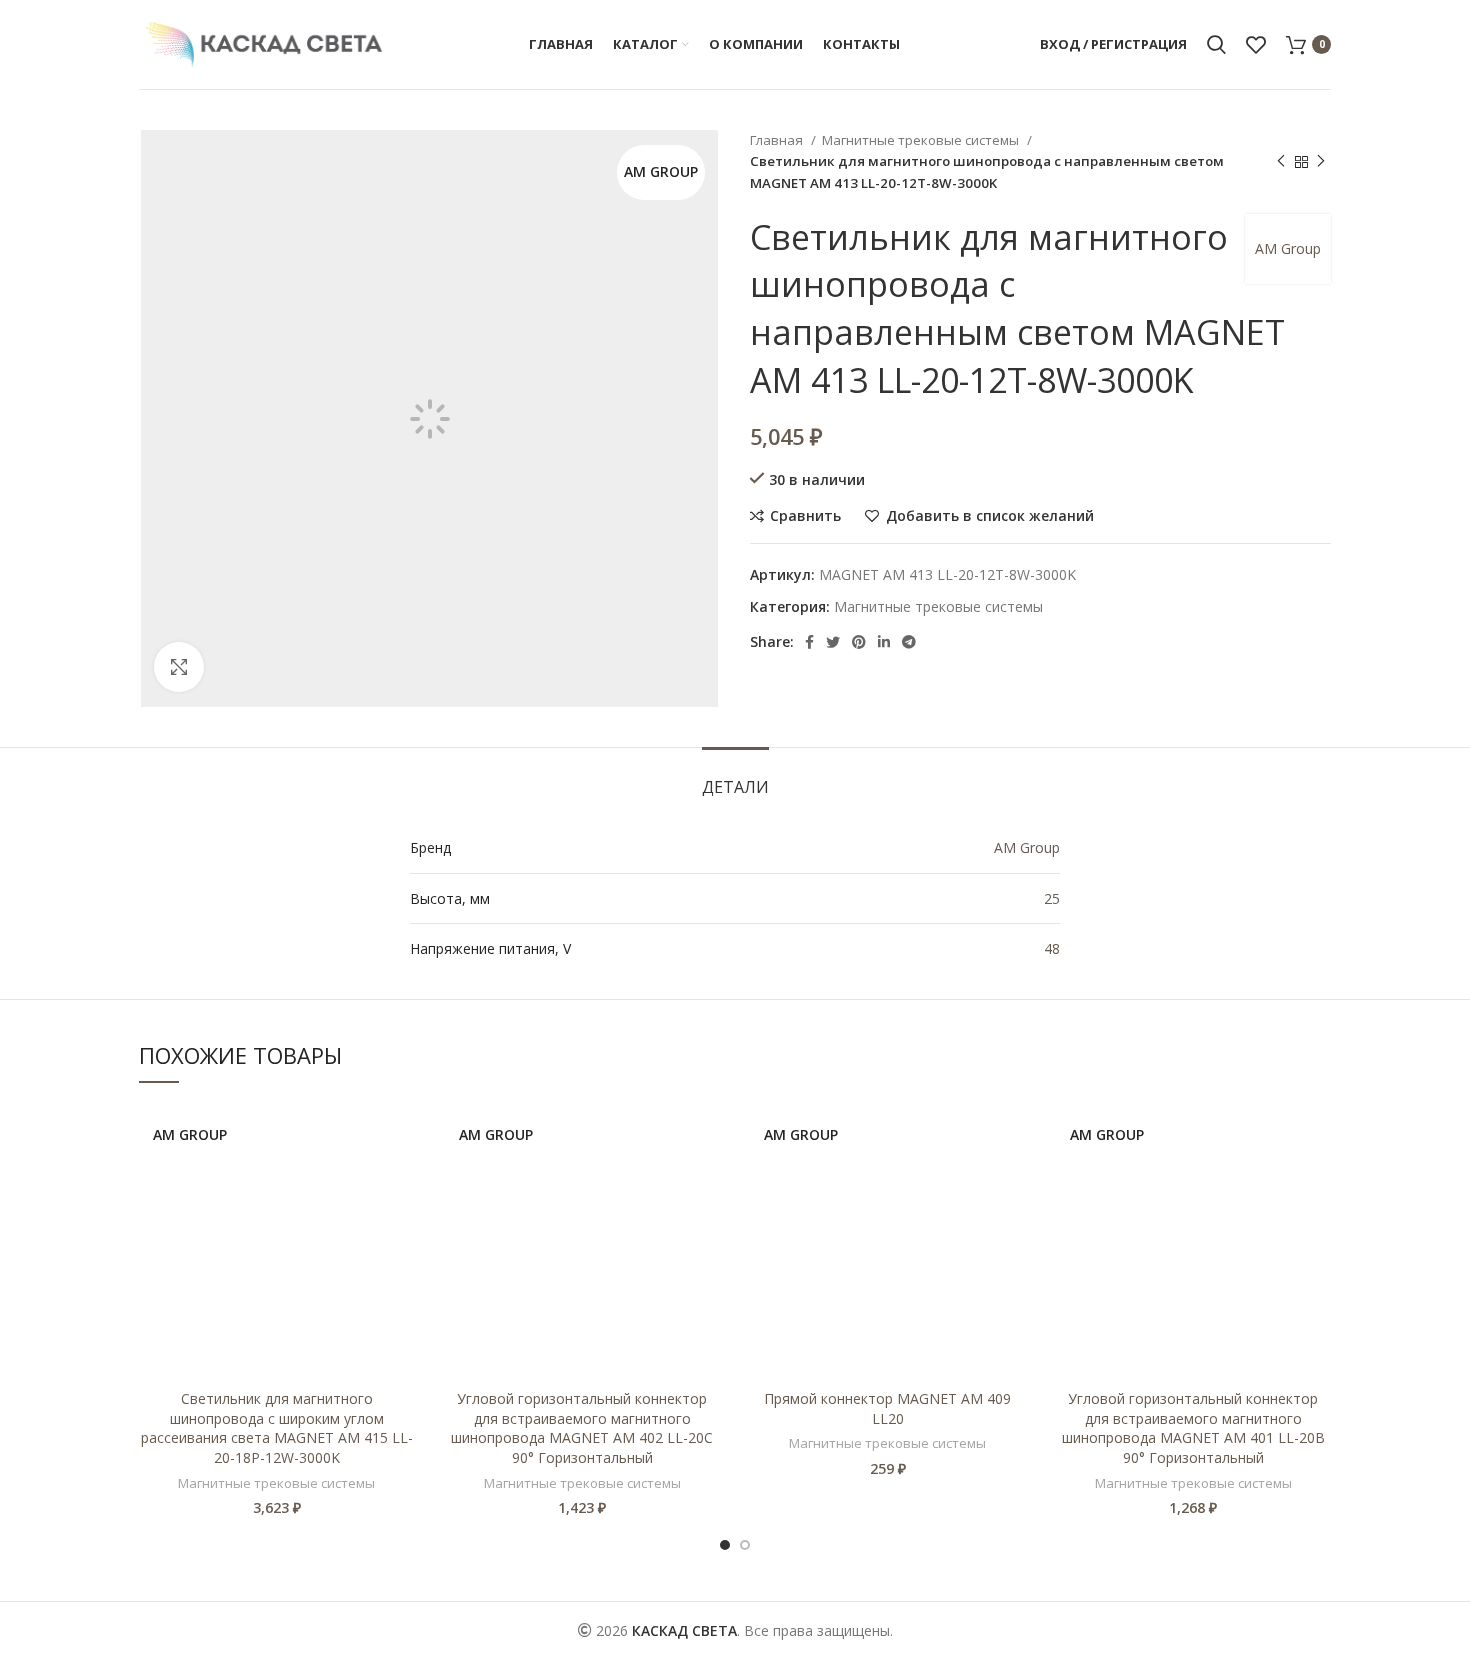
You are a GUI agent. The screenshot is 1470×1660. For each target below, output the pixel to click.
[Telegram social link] (909, 642)
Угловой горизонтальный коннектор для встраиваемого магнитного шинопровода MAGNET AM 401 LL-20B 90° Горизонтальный (1193, 1428)
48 (1052, 948)
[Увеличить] (179, 667)
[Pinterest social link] (859, 642)
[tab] (735, 777)
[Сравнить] (400, 1136)
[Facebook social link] (809, 642)
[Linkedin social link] (884, 642)
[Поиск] (1216, 45)
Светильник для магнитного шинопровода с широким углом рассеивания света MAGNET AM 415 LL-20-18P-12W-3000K (277, 1428)
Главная (778, 140)
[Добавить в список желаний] (400, 1181)
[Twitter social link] (833, 642)
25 (1052, 898)
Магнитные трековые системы (922, 140)
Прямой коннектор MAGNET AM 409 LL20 (887, 1408)
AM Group (1288, 248)
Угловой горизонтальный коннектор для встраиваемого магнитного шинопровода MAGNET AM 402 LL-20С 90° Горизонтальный (582, 1428)
